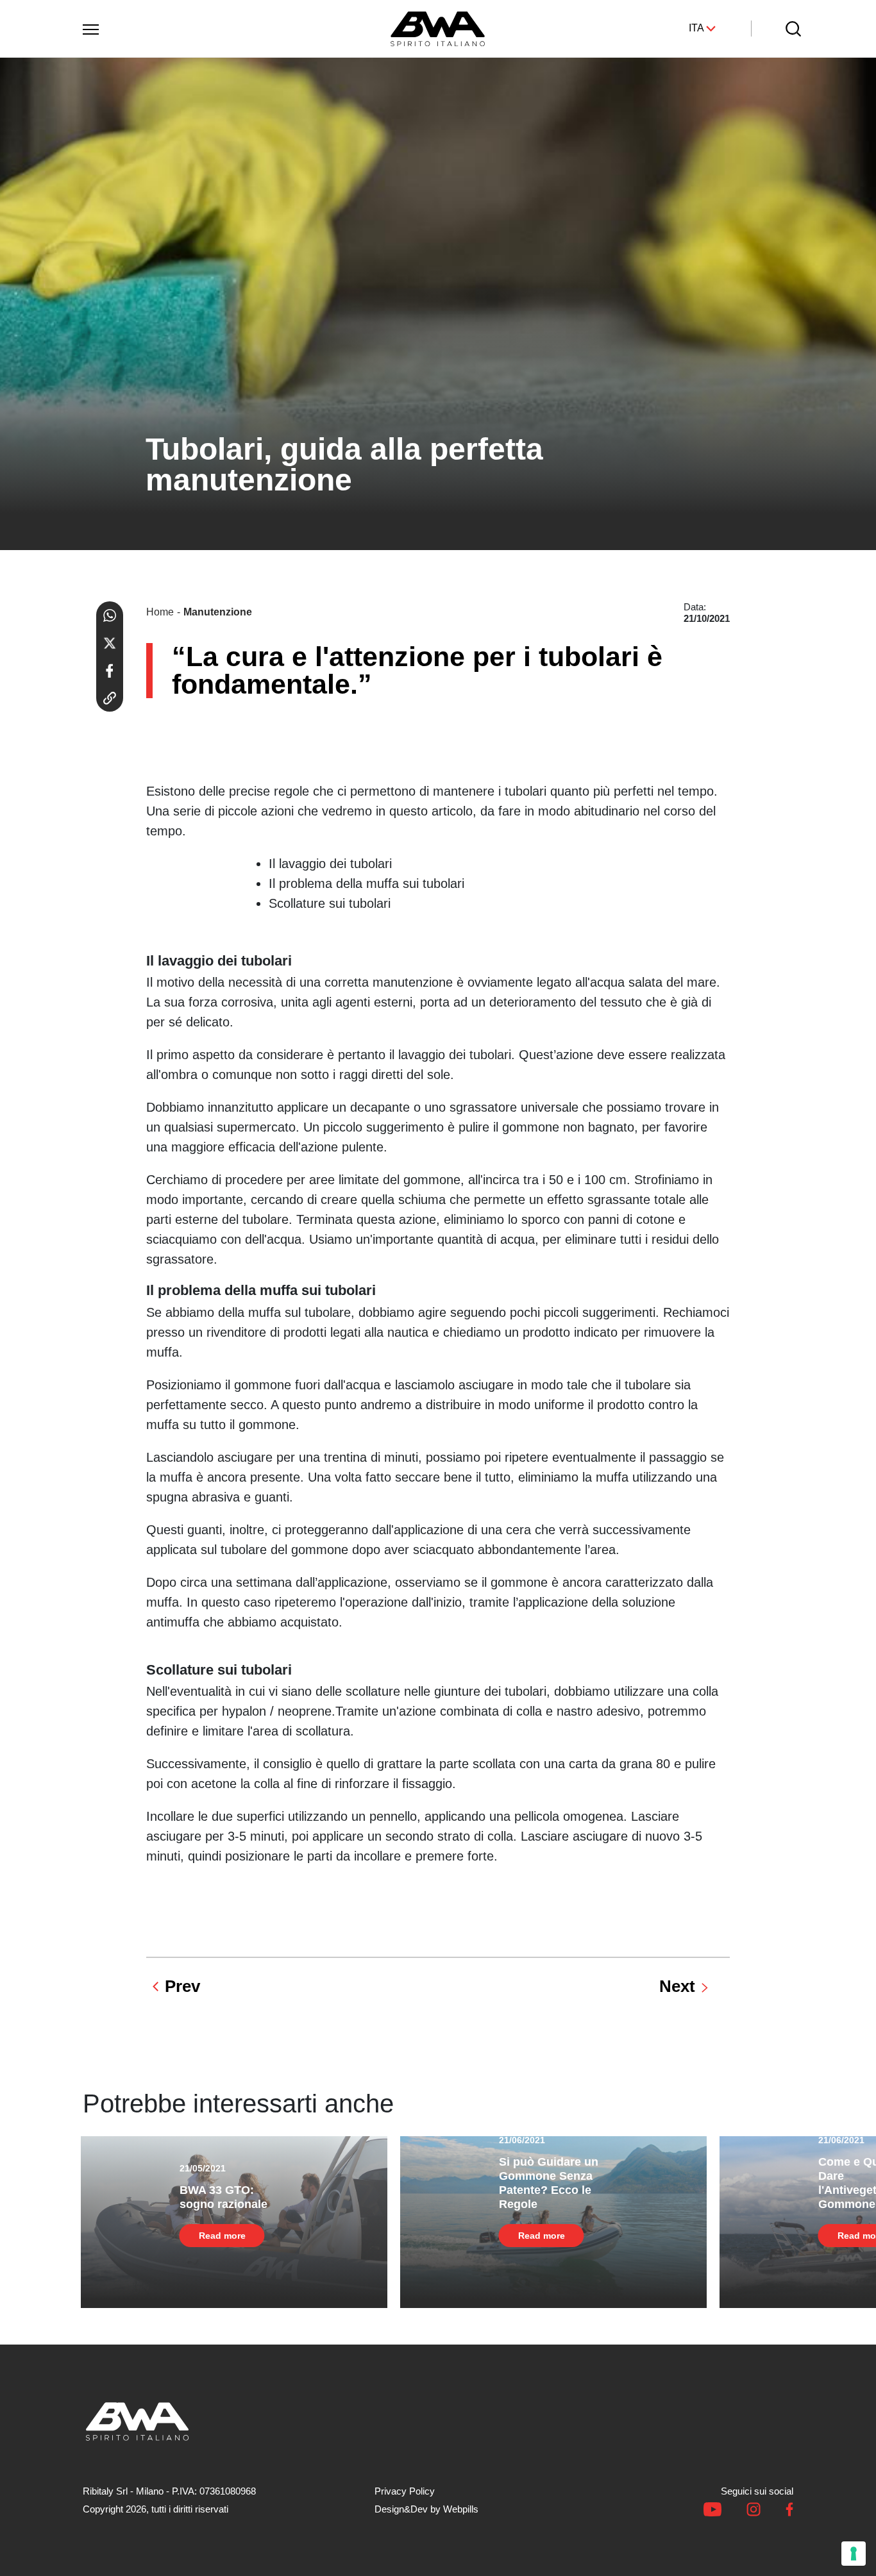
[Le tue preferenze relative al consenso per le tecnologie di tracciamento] (854, 2554)
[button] (90, 27)
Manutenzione (218, 612)
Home (160, 612)
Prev (182, 1986)
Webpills (461, 2509)
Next (677, 1986)
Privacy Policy (405, 2491)
